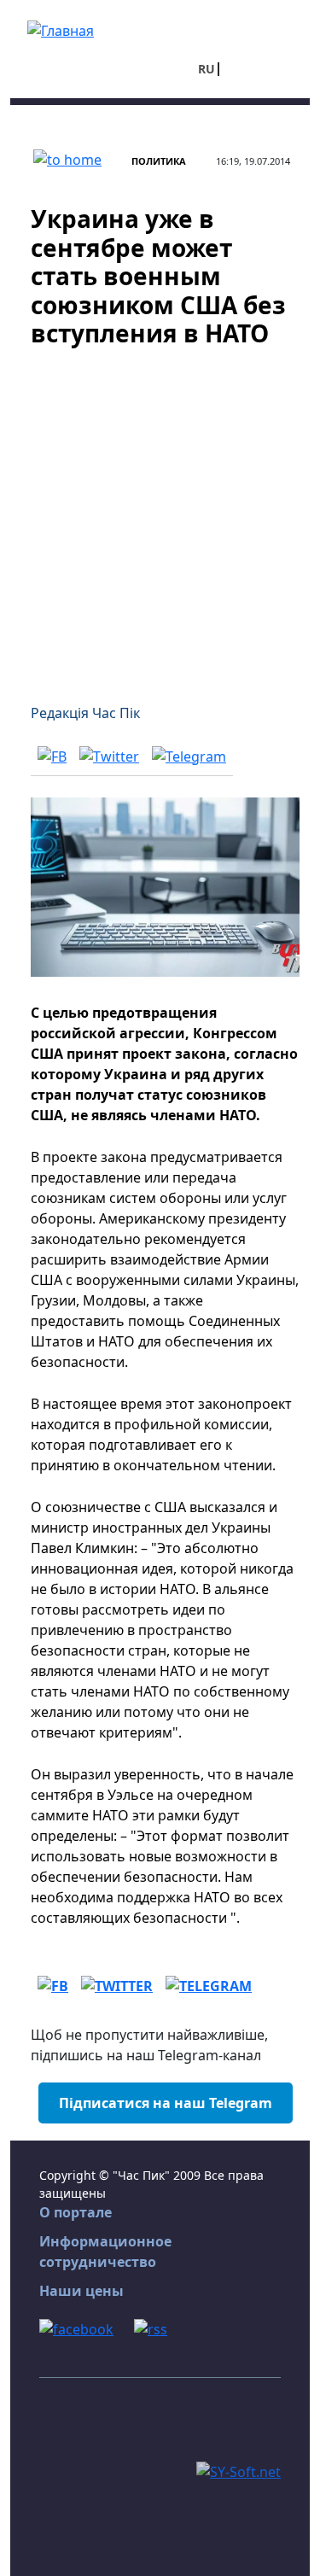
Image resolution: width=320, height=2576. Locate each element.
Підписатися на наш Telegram (166, 2103)
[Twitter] (109, 756)
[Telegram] (189, 756)
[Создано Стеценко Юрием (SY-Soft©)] (239, 2470)
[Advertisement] (160, 515)
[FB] (52, 756)
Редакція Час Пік (85, 713)
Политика (159, 161)
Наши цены (81, 2291)
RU (207, 69)
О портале (76, 2212)
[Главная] (61, 29)
